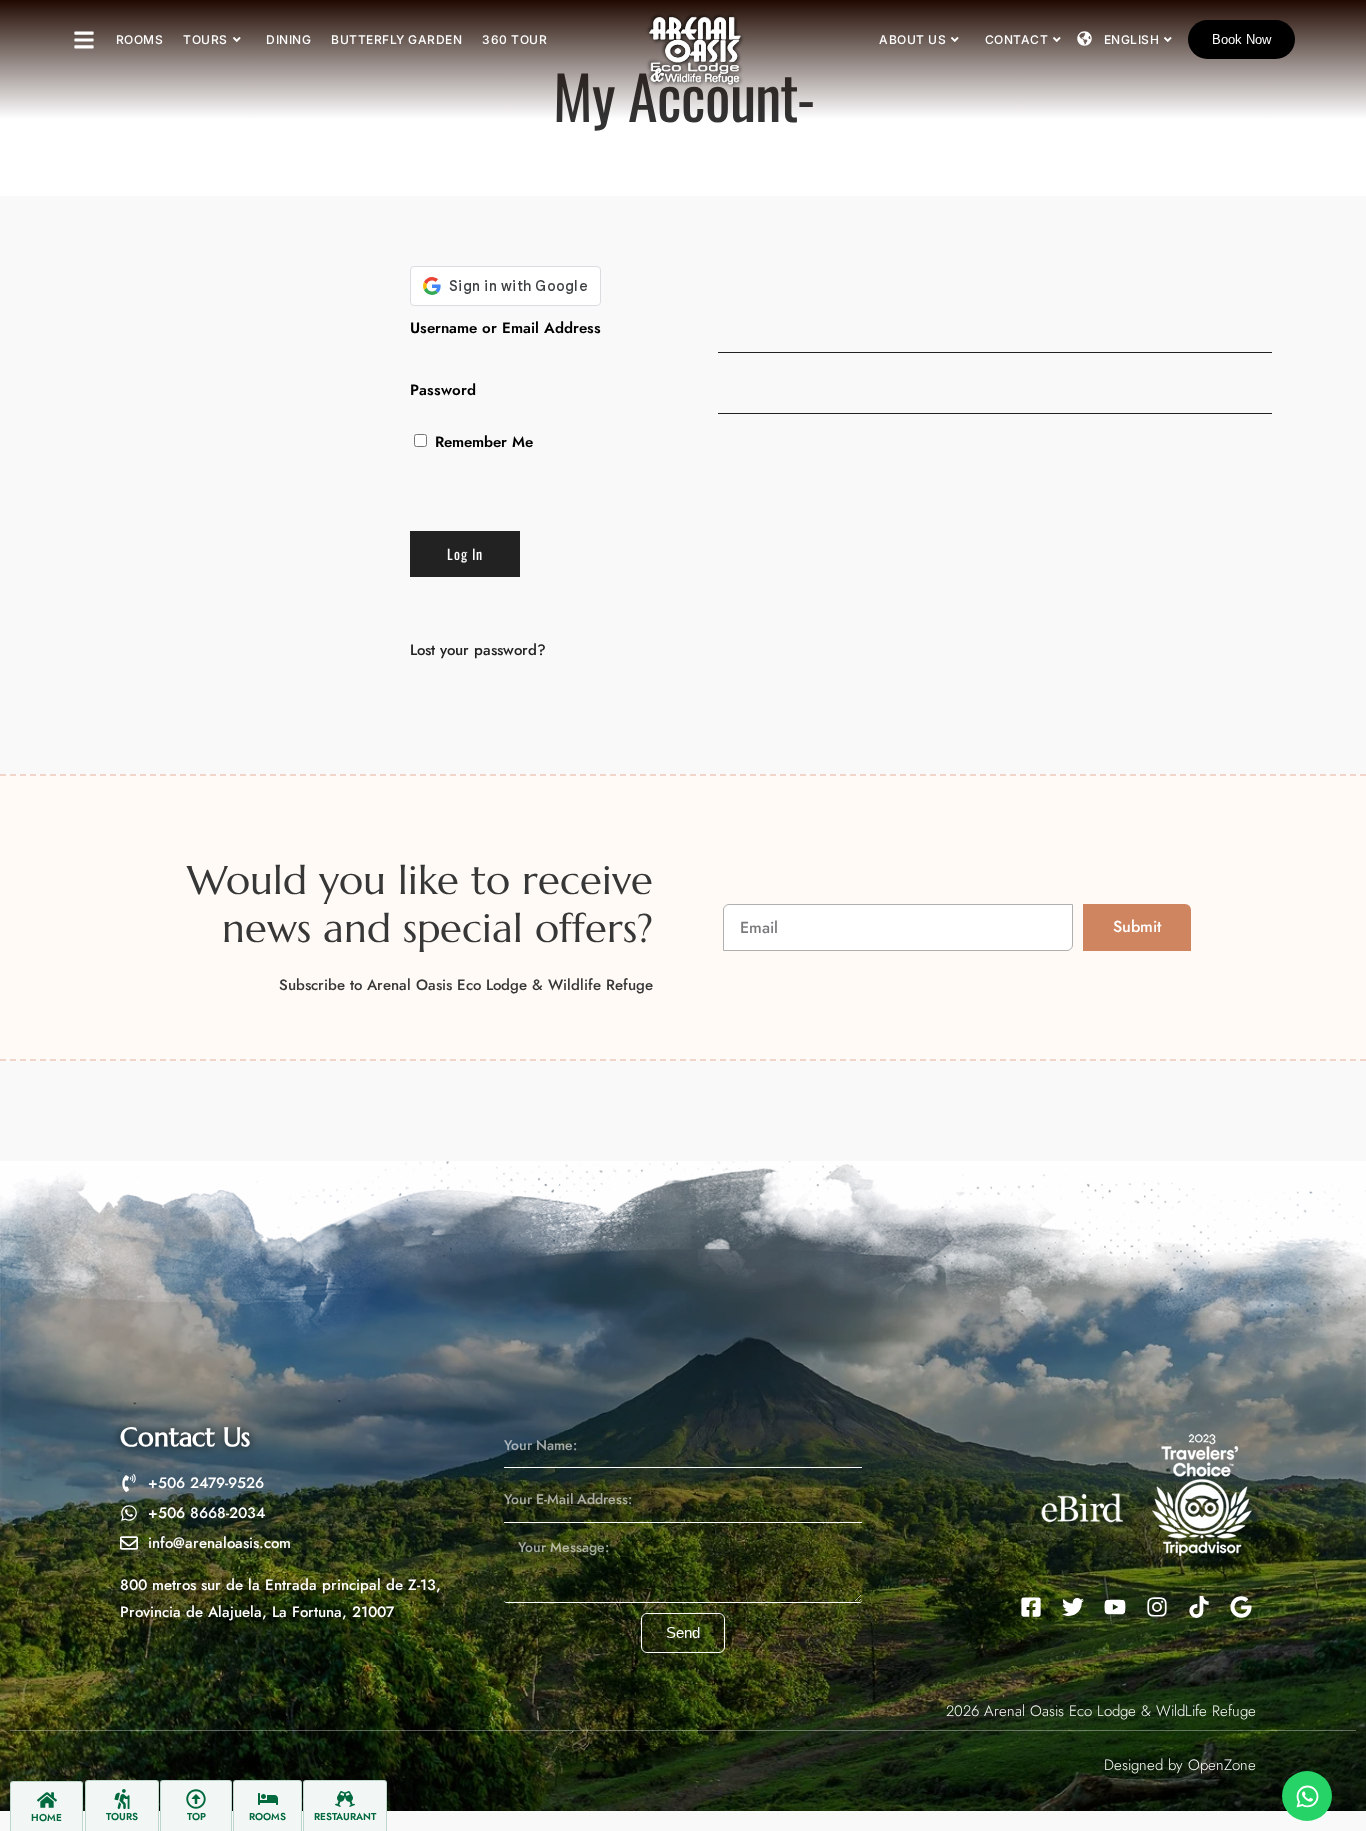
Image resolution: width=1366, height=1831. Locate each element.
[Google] (1241, 1607)
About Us (912, 39)
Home (46, 1817)
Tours (205, 39)
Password (443, 390)
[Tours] (122, 1799)
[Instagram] (1157, 1607)
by (1175, 1765)
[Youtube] (1115, 1607)
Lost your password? (478, 650)
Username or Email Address (505, 328)
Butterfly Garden (396, 39)
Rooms (140, 39)
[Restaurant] (345, 1799)
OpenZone (1222, 1765)
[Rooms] (268, 1799)
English (1132, 39)
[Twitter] (1073, 1607)
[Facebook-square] (1031, 1607)
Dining (288, 39)
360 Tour (514, 39)
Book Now (1241, 39)
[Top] (196, 1799)
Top (196, 1816)
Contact (1017, 39)
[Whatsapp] (1307, 1796)
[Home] (47, 1800)
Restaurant (345, 1816)
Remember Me (481, 442)
